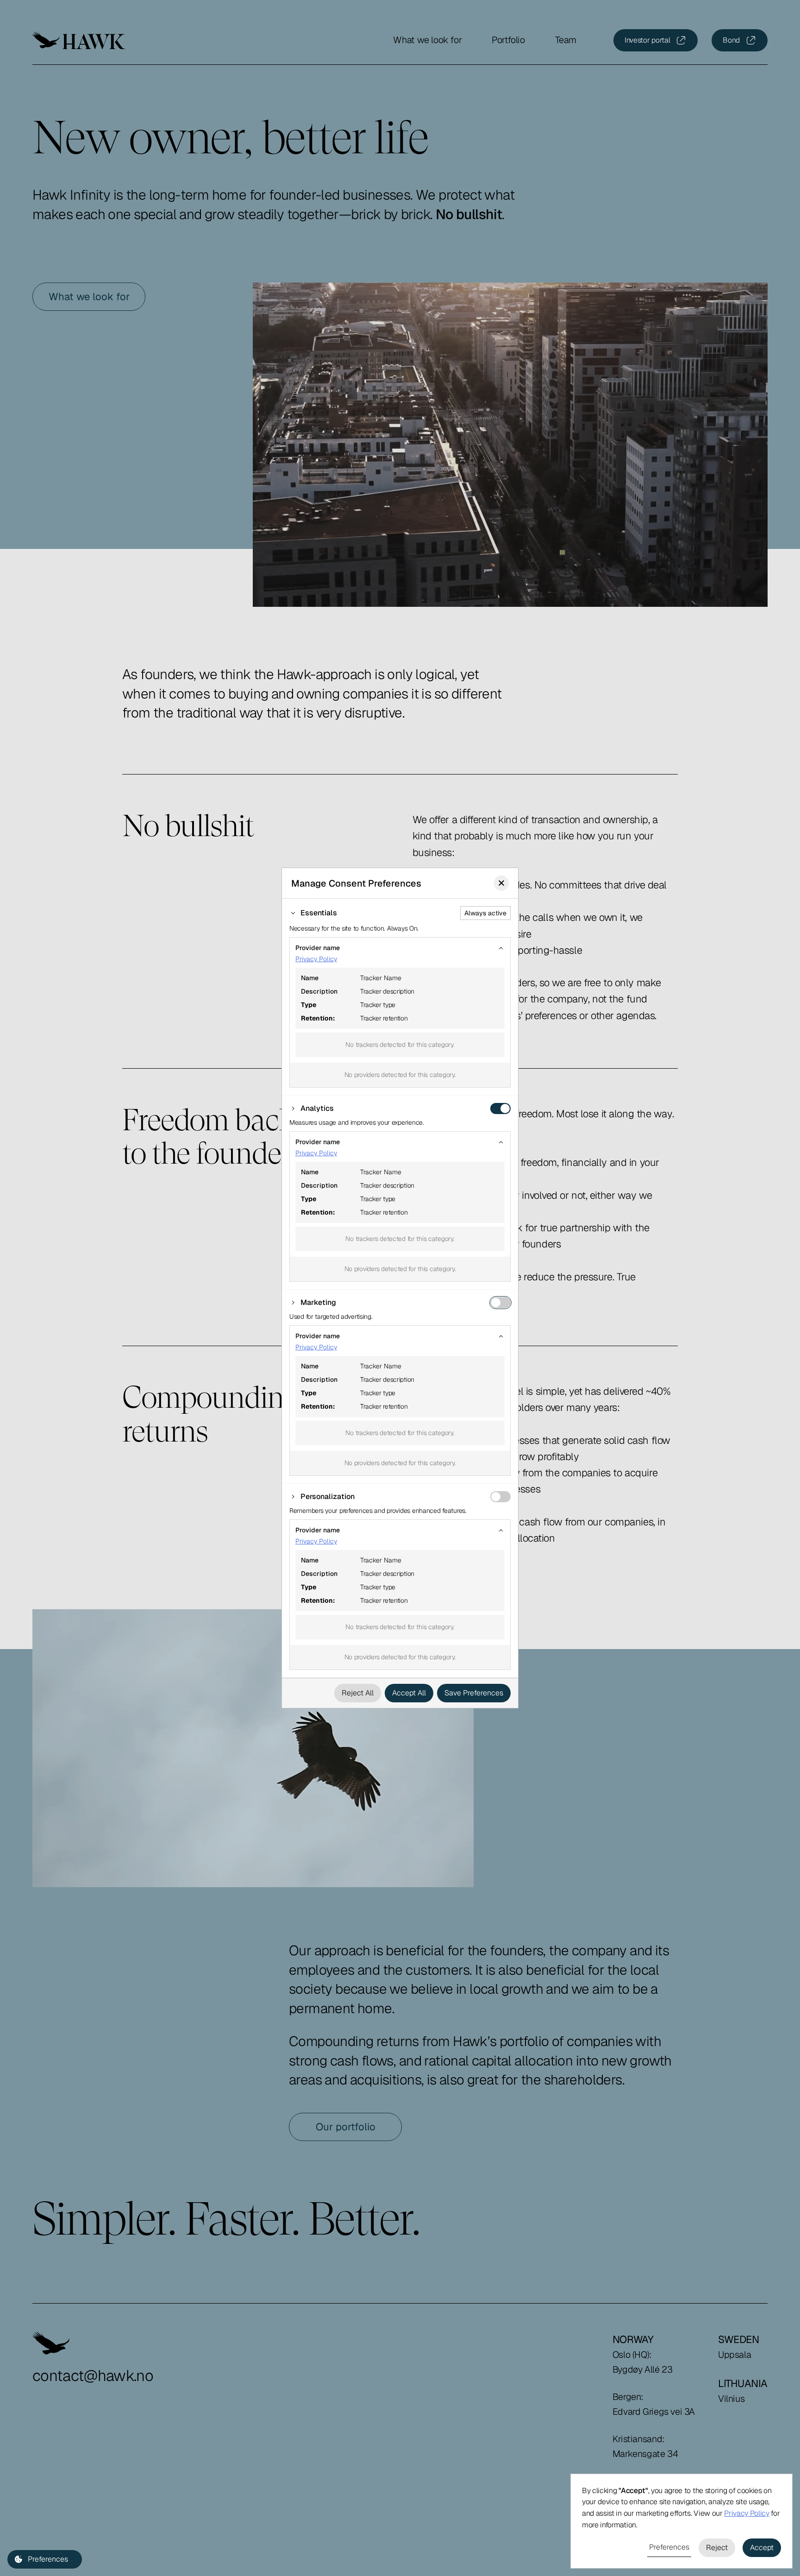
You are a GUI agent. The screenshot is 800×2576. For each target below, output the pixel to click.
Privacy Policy (316, 959)
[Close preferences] (501, 883)
